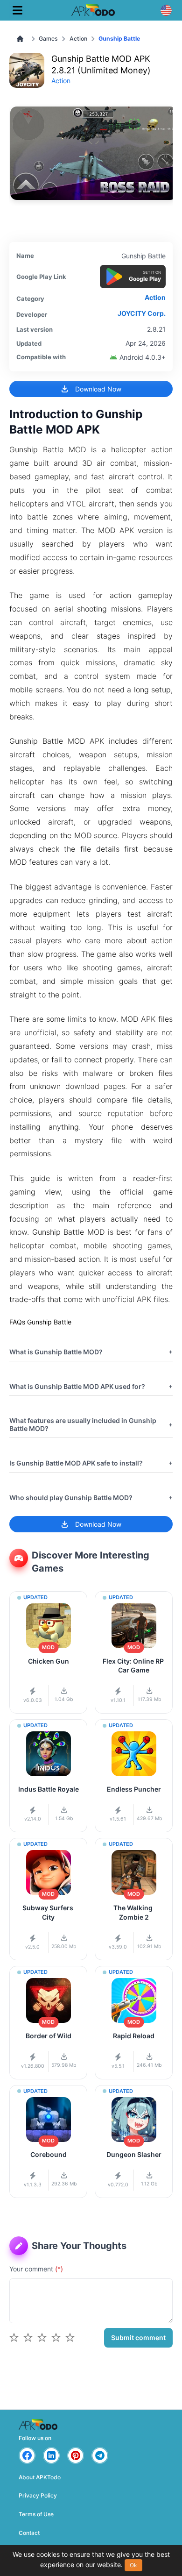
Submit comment (138, 2338)
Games (48, 39)
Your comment (36, 2269)
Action (78, 39)
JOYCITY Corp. (142, 313)
